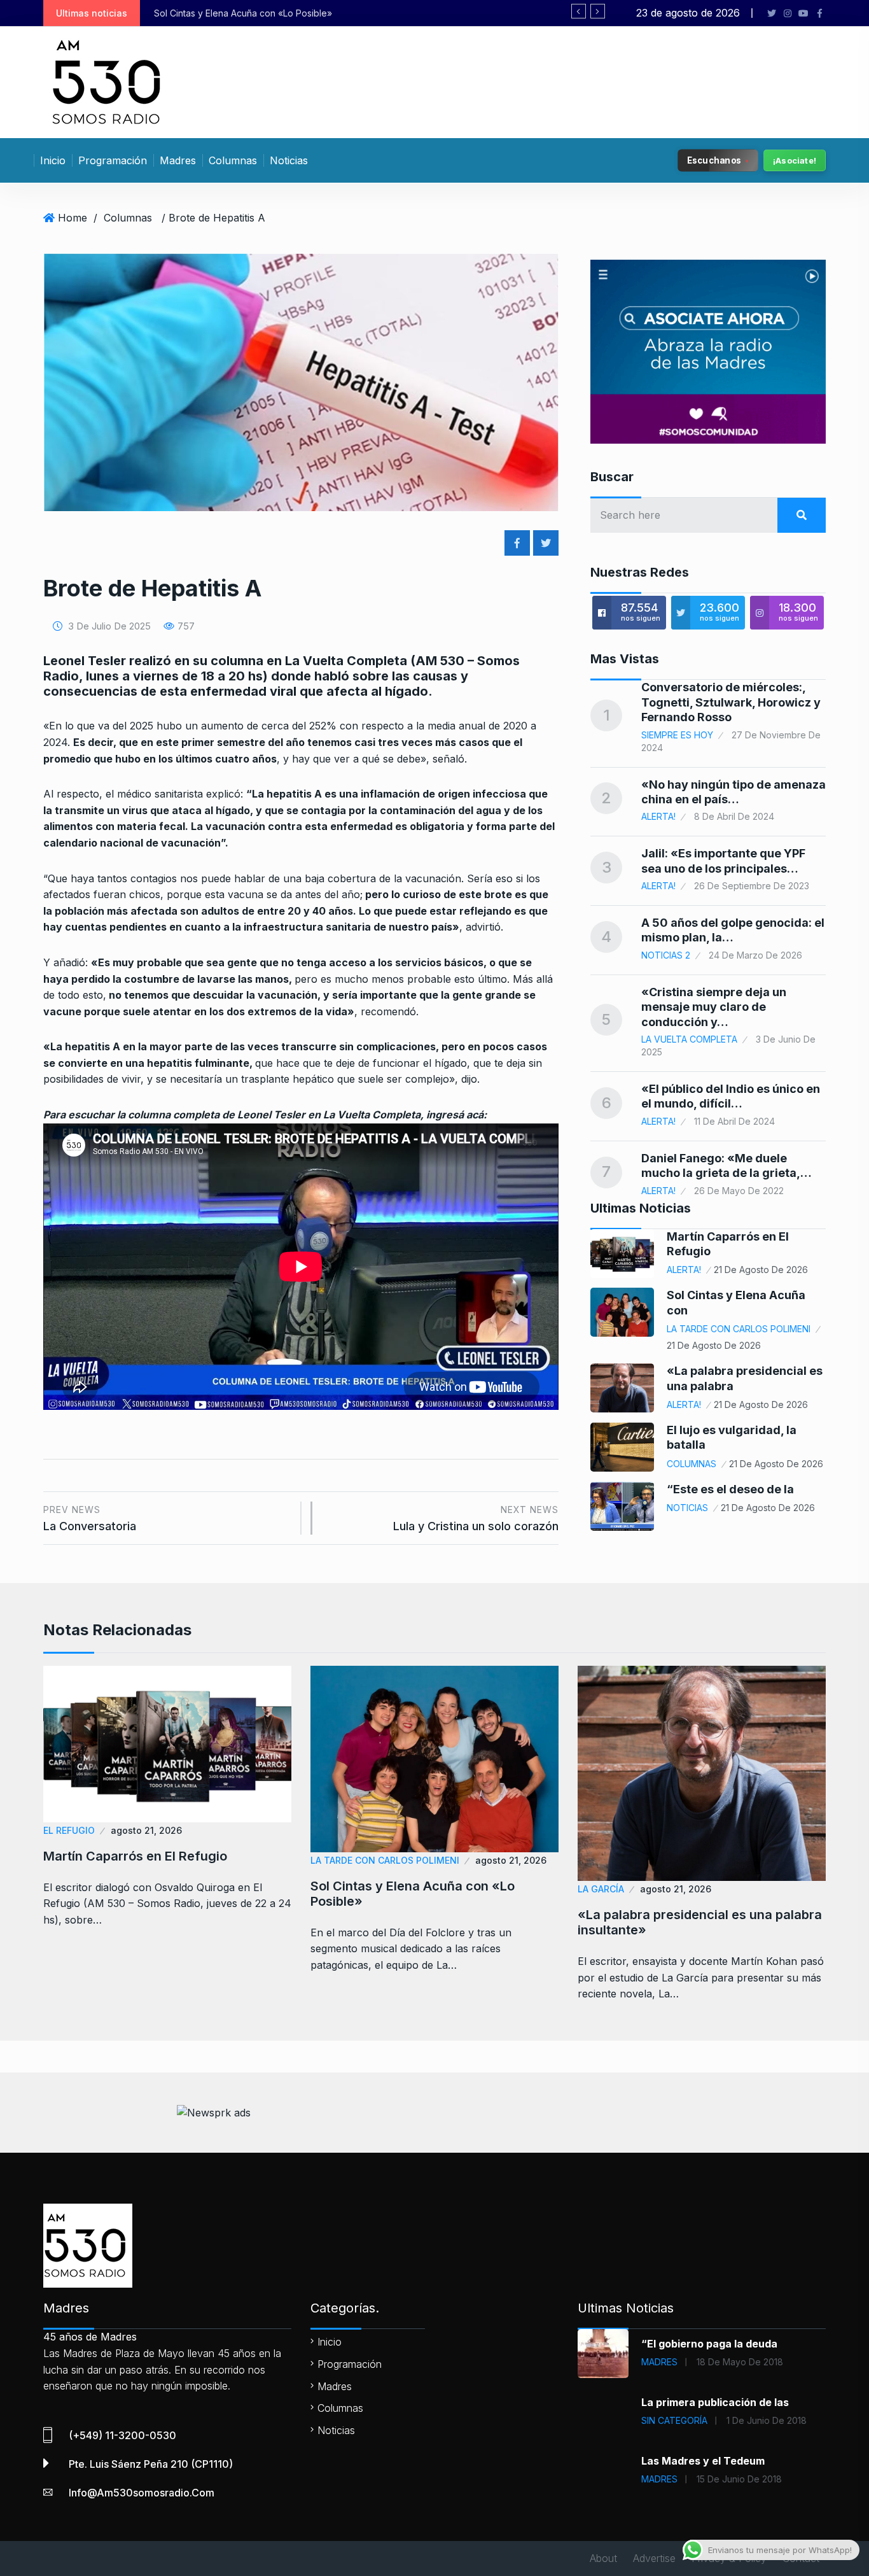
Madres (178, 160)
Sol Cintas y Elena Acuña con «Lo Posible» (413, 1894)
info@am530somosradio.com (142, 2493)
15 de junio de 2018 (739, 2479)
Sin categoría (674, 2420)
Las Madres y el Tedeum (703, 2461)
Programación (113, 160)
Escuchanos (714, 160)
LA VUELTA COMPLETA (689, 1039)
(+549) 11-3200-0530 (122, 2435)
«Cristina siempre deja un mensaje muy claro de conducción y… (714, 1007)
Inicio (53, 160)
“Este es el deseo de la (730, 1489)
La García (601, 1889)
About (603, 2558)
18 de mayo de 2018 (740, 2362)
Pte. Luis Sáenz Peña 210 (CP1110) (151, 2464)
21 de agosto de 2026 (761, 1270)
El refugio (69, 1830)
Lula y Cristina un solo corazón (476, 1518)
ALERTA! (658, 816)
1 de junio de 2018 (767, 2420)
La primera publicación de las (715, 2402)
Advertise (654, 2558)
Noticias (289, 160)
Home (73, 218)
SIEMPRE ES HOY (677, 735)
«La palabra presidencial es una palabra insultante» (292, 13)
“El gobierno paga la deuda (709, 2344)
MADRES (659, 2362)
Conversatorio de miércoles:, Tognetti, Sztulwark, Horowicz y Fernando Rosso (731, 702)
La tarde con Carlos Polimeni (739, 1329)
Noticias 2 (666, 955)
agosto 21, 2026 (146, 1830)
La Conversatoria (90, 1518)
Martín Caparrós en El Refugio (135, 1856)
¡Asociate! (795, 160)
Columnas (233, 160)
